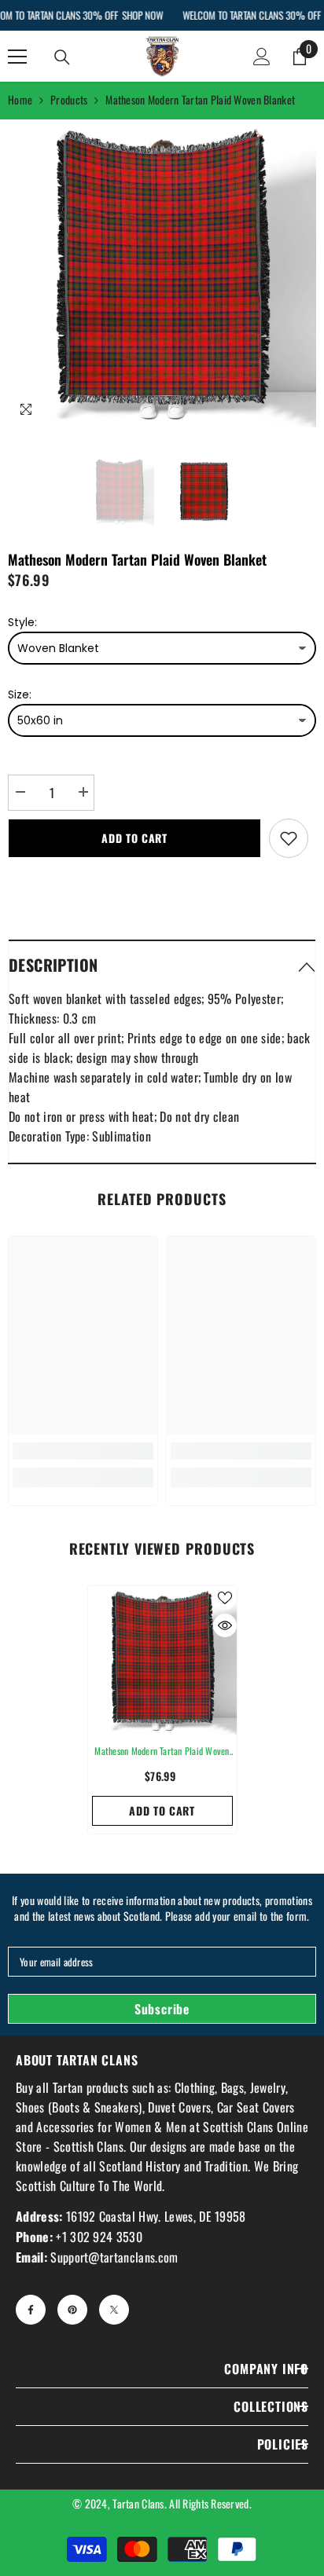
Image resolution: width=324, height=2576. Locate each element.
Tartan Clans (138, 2503)
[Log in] (262, 57)
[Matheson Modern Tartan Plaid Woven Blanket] (162, 1660)
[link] (83, 1451)
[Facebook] (31, 2310)
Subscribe (162, 2009)
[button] (162, 964)
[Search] (62, 57)
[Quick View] (225, 1625)
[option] (162, 273)
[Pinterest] (72, 2310)
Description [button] (53, 965)
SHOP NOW (142, 15)
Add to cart (134, 838)
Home (20, 99)
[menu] (17, 57)
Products (69, 99)
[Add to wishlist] (289, 838)
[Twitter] (114, 2310)
